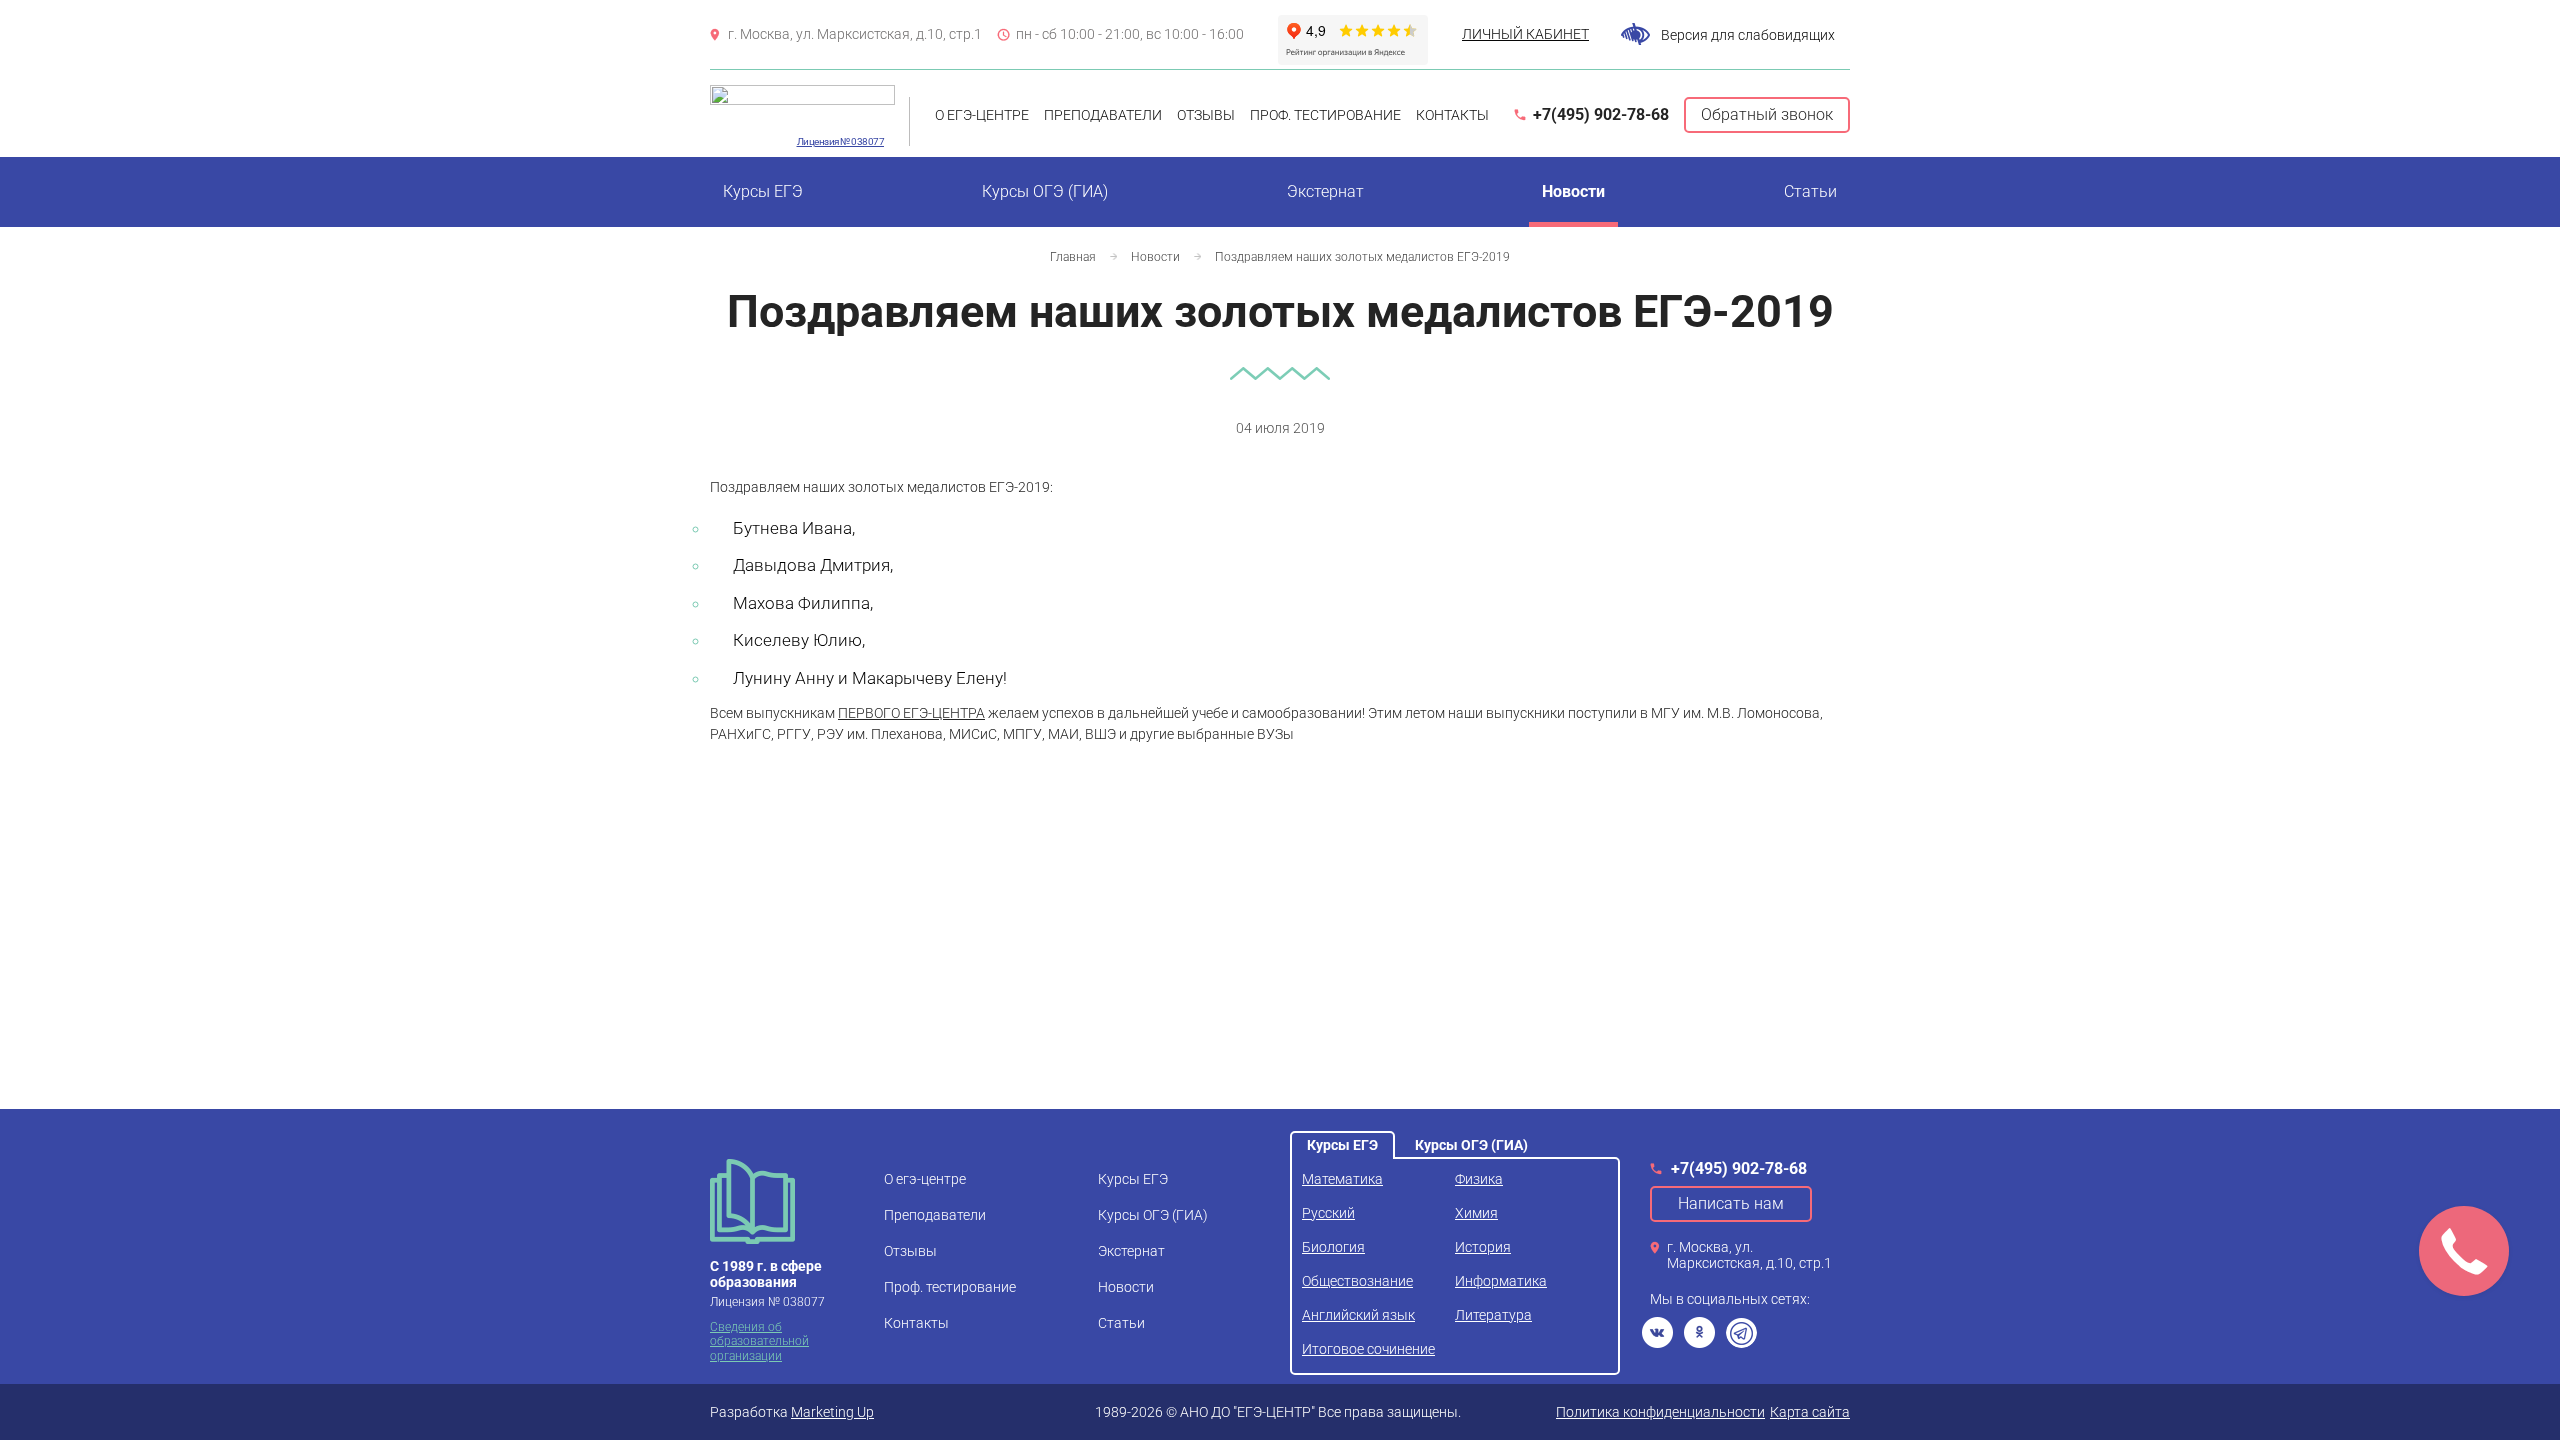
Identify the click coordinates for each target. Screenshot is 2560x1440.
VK (1657, 1332)
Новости (1573, 191)
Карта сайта (1810, 1412)
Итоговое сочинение (1368, 1349)
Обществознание (1357, 1281)
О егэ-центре (982, 115)
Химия (1476, 1213)
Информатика (1501, 1281)
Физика (1479, 1179)
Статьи (1810, 191)
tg (1741, 1332)
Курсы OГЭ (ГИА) (1045, 191)
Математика (1342, 1179)
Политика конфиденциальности (1660, 1412)
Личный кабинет (1525, 34)
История (1483, 1247)
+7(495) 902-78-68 (1601, 114)
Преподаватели (1103, 115)
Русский (1328, 1213)
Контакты (1452, 115)
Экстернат (1325, 191)
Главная (1073, 257)
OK (1699, 1332)
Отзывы (1206, 115)
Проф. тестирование (1325, 115)
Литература (1493, 1315)
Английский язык (1358, 1315)
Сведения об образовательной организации (759, 1341)
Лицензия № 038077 (841, 141)
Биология (1333, 1247)
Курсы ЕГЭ (763, 191)
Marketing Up (832, 1412)
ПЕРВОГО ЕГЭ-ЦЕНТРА (911, 713)
